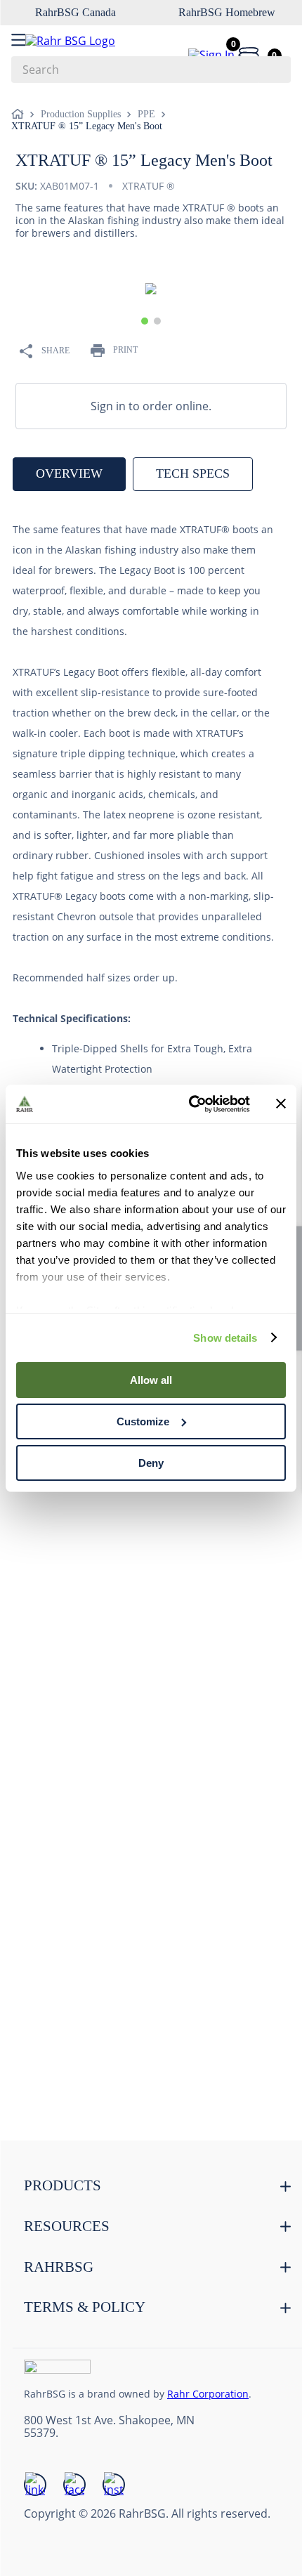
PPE (146, 114)
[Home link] (20, 115)
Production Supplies (81, 114)
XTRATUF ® (149, 186)
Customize (143, 1421)
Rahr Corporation (208, 2394)
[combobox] (151, 70)
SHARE (55, 351)
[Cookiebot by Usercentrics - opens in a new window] (190, 1104)
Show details (225, 1337)
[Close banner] (281, 1104)
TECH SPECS (193, 473)
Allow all (151, 1380)
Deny (151, 1462)
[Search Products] (273, 70)
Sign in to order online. (151, 406)
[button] (145, 321)
